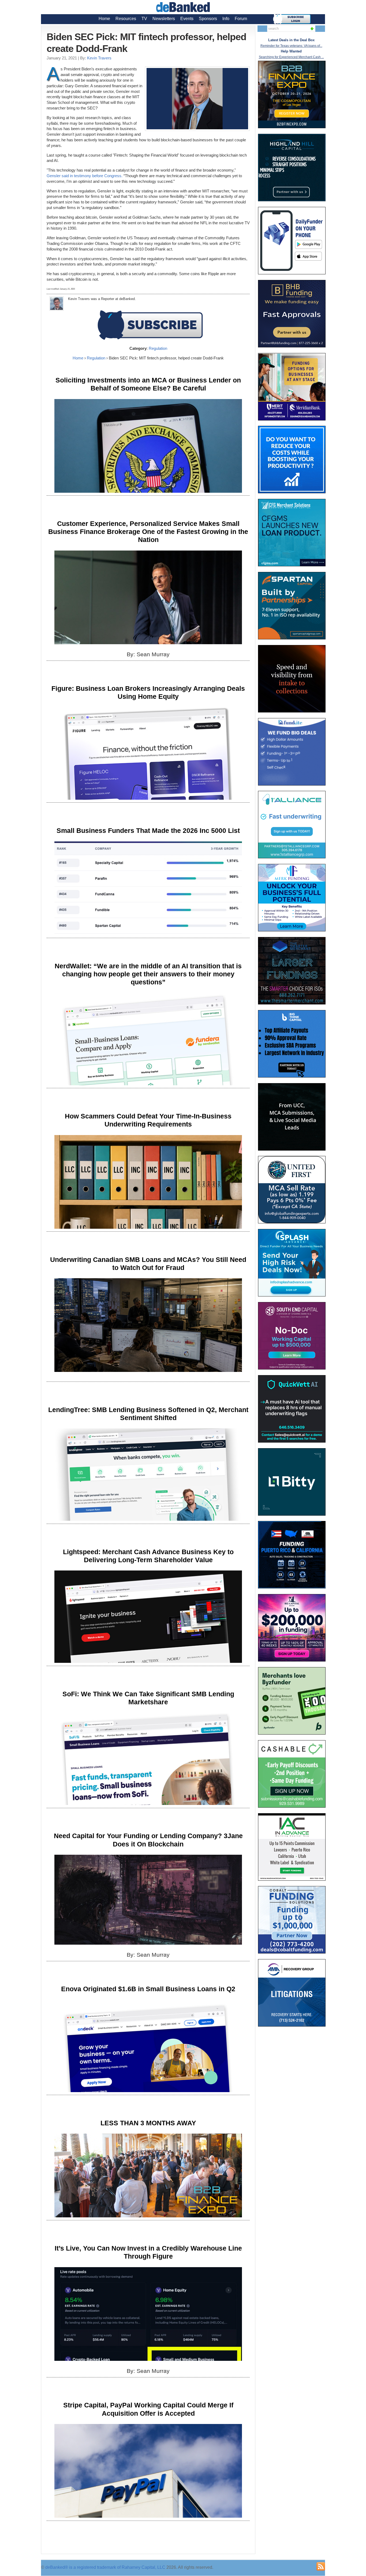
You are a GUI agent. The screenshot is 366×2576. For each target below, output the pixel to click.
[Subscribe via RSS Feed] (321, 2566)
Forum (241, 19)
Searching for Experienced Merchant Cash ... (291, 57)
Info (226, 19)
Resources (126, 19)
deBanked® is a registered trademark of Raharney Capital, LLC (105, 2567)
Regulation (158, 348)
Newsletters (164, 19)
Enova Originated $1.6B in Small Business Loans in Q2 (148, 1989)
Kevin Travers (99, 58)
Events (187, 19)
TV (144, 19)
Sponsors (208, 19)
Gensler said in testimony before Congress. (85, 176)
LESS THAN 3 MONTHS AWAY (148, 2123)
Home (104, 19)
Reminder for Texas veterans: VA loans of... (291, 46)
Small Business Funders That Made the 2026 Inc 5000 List (148, 830)
